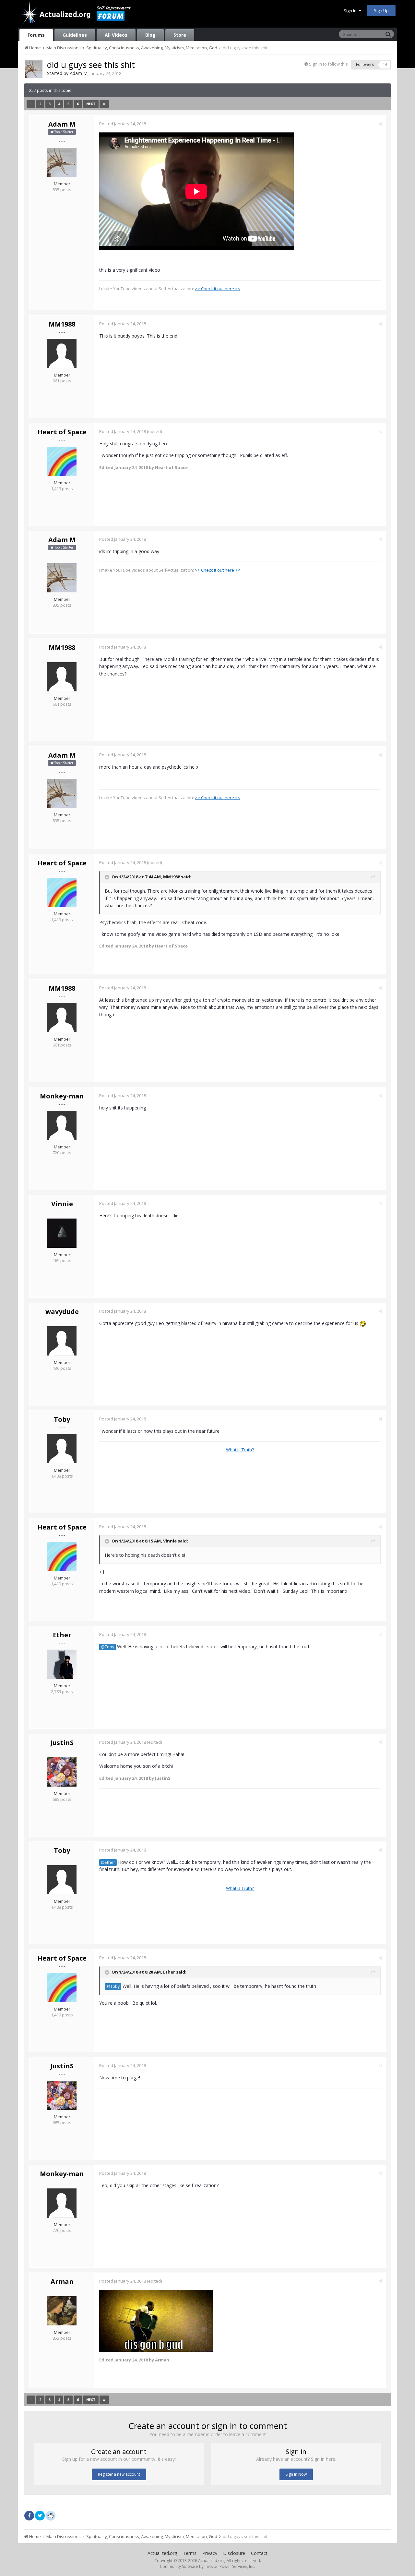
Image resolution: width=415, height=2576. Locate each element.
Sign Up (381, 10)
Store (180, 35)
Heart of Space (62, 432)
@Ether (108, 1862)
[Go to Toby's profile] (62, 1449)
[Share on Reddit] (51, 2515)
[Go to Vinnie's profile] (62, 1233)
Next (91, 104)
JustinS (62, 1743)
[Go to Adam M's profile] (34, 69)
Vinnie (62, 1204)
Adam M (79, 73)
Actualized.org (162, 2553)
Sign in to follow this (328, 64)
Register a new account (119, 2474)
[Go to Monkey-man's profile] (62, 1125)
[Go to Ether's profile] (62, 1664)
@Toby (107, 1647)
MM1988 (62, 324)
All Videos (116, 35)
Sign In (351, 11)
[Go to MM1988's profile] (62, 353)
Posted (123, 124)
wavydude (62, 1312)
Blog (150, 35)
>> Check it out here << (218, 289)
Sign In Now (296, 2474)
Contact (259, 2553)
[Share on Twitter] (40, 2516)
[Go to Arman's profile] (62, 2311)
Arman (62, 2281)
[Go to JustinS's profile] (62, 1772)
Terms (190, 2553)
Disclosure (234, 2553)
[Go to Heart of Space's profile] (62, 461)
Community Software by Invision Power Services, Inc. (207, 2566)
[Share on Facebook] (29, 2516)
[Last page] (104, 104)
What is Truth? (240, 1450)
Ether (62, 1635)
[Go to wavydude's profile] (62, 1341)
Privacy (210, 2553)
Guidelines (75, 35)
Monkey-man (62, 1096)
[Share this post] (380, 124)
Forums (36, 35)
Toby (62, 1419)
